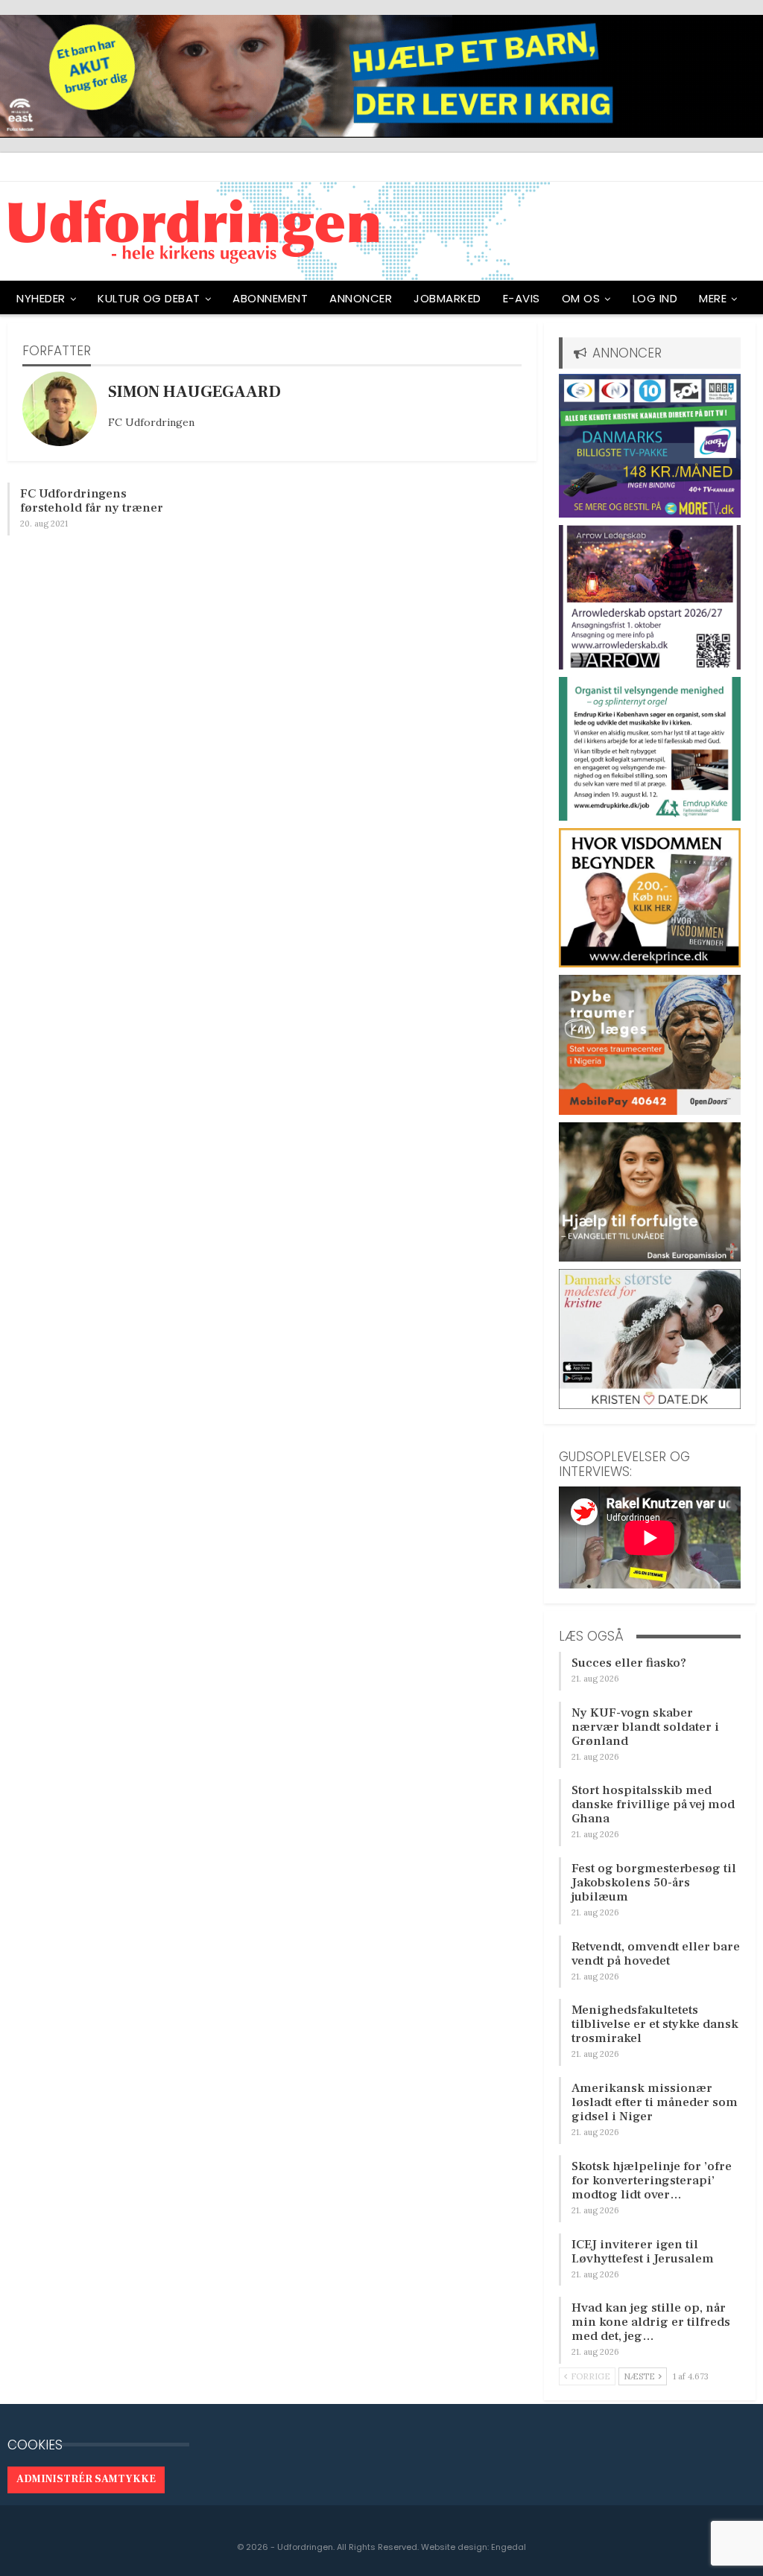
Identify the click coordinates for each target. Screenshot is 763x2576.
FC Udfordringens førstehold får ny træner (92, 501)
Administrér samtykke (86, 2479)
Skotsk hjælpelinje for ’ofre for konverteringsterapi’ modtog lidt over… (652, 2181)
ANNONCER (361, 298)
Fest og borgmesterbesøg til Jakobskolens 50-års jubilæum (654, 1883)
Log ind (655, 298)
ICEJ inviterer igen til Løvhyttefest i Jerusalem (643, 2252)
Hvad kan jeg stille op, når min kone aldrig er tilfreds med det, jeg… (651, 2322)
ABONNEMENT (270, 298)
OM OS (581, 298)
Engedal (509, 2547)
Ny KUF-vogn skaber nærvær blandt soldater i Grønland (645, 1727)
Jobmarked (447, 298)
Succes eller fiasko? (629, 1663)
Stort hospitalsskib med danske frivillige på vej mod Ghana (653, 1804)
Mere (713, 298)
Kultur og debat (149, 298)
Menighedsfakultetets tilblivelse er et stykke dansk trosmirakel (655, 2024)
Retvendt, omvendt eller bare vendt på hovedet (656, 1954)
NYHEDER (41, 298)
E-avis (522, 298)
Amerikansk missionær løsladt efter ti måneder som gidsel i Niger (655, 2102)
